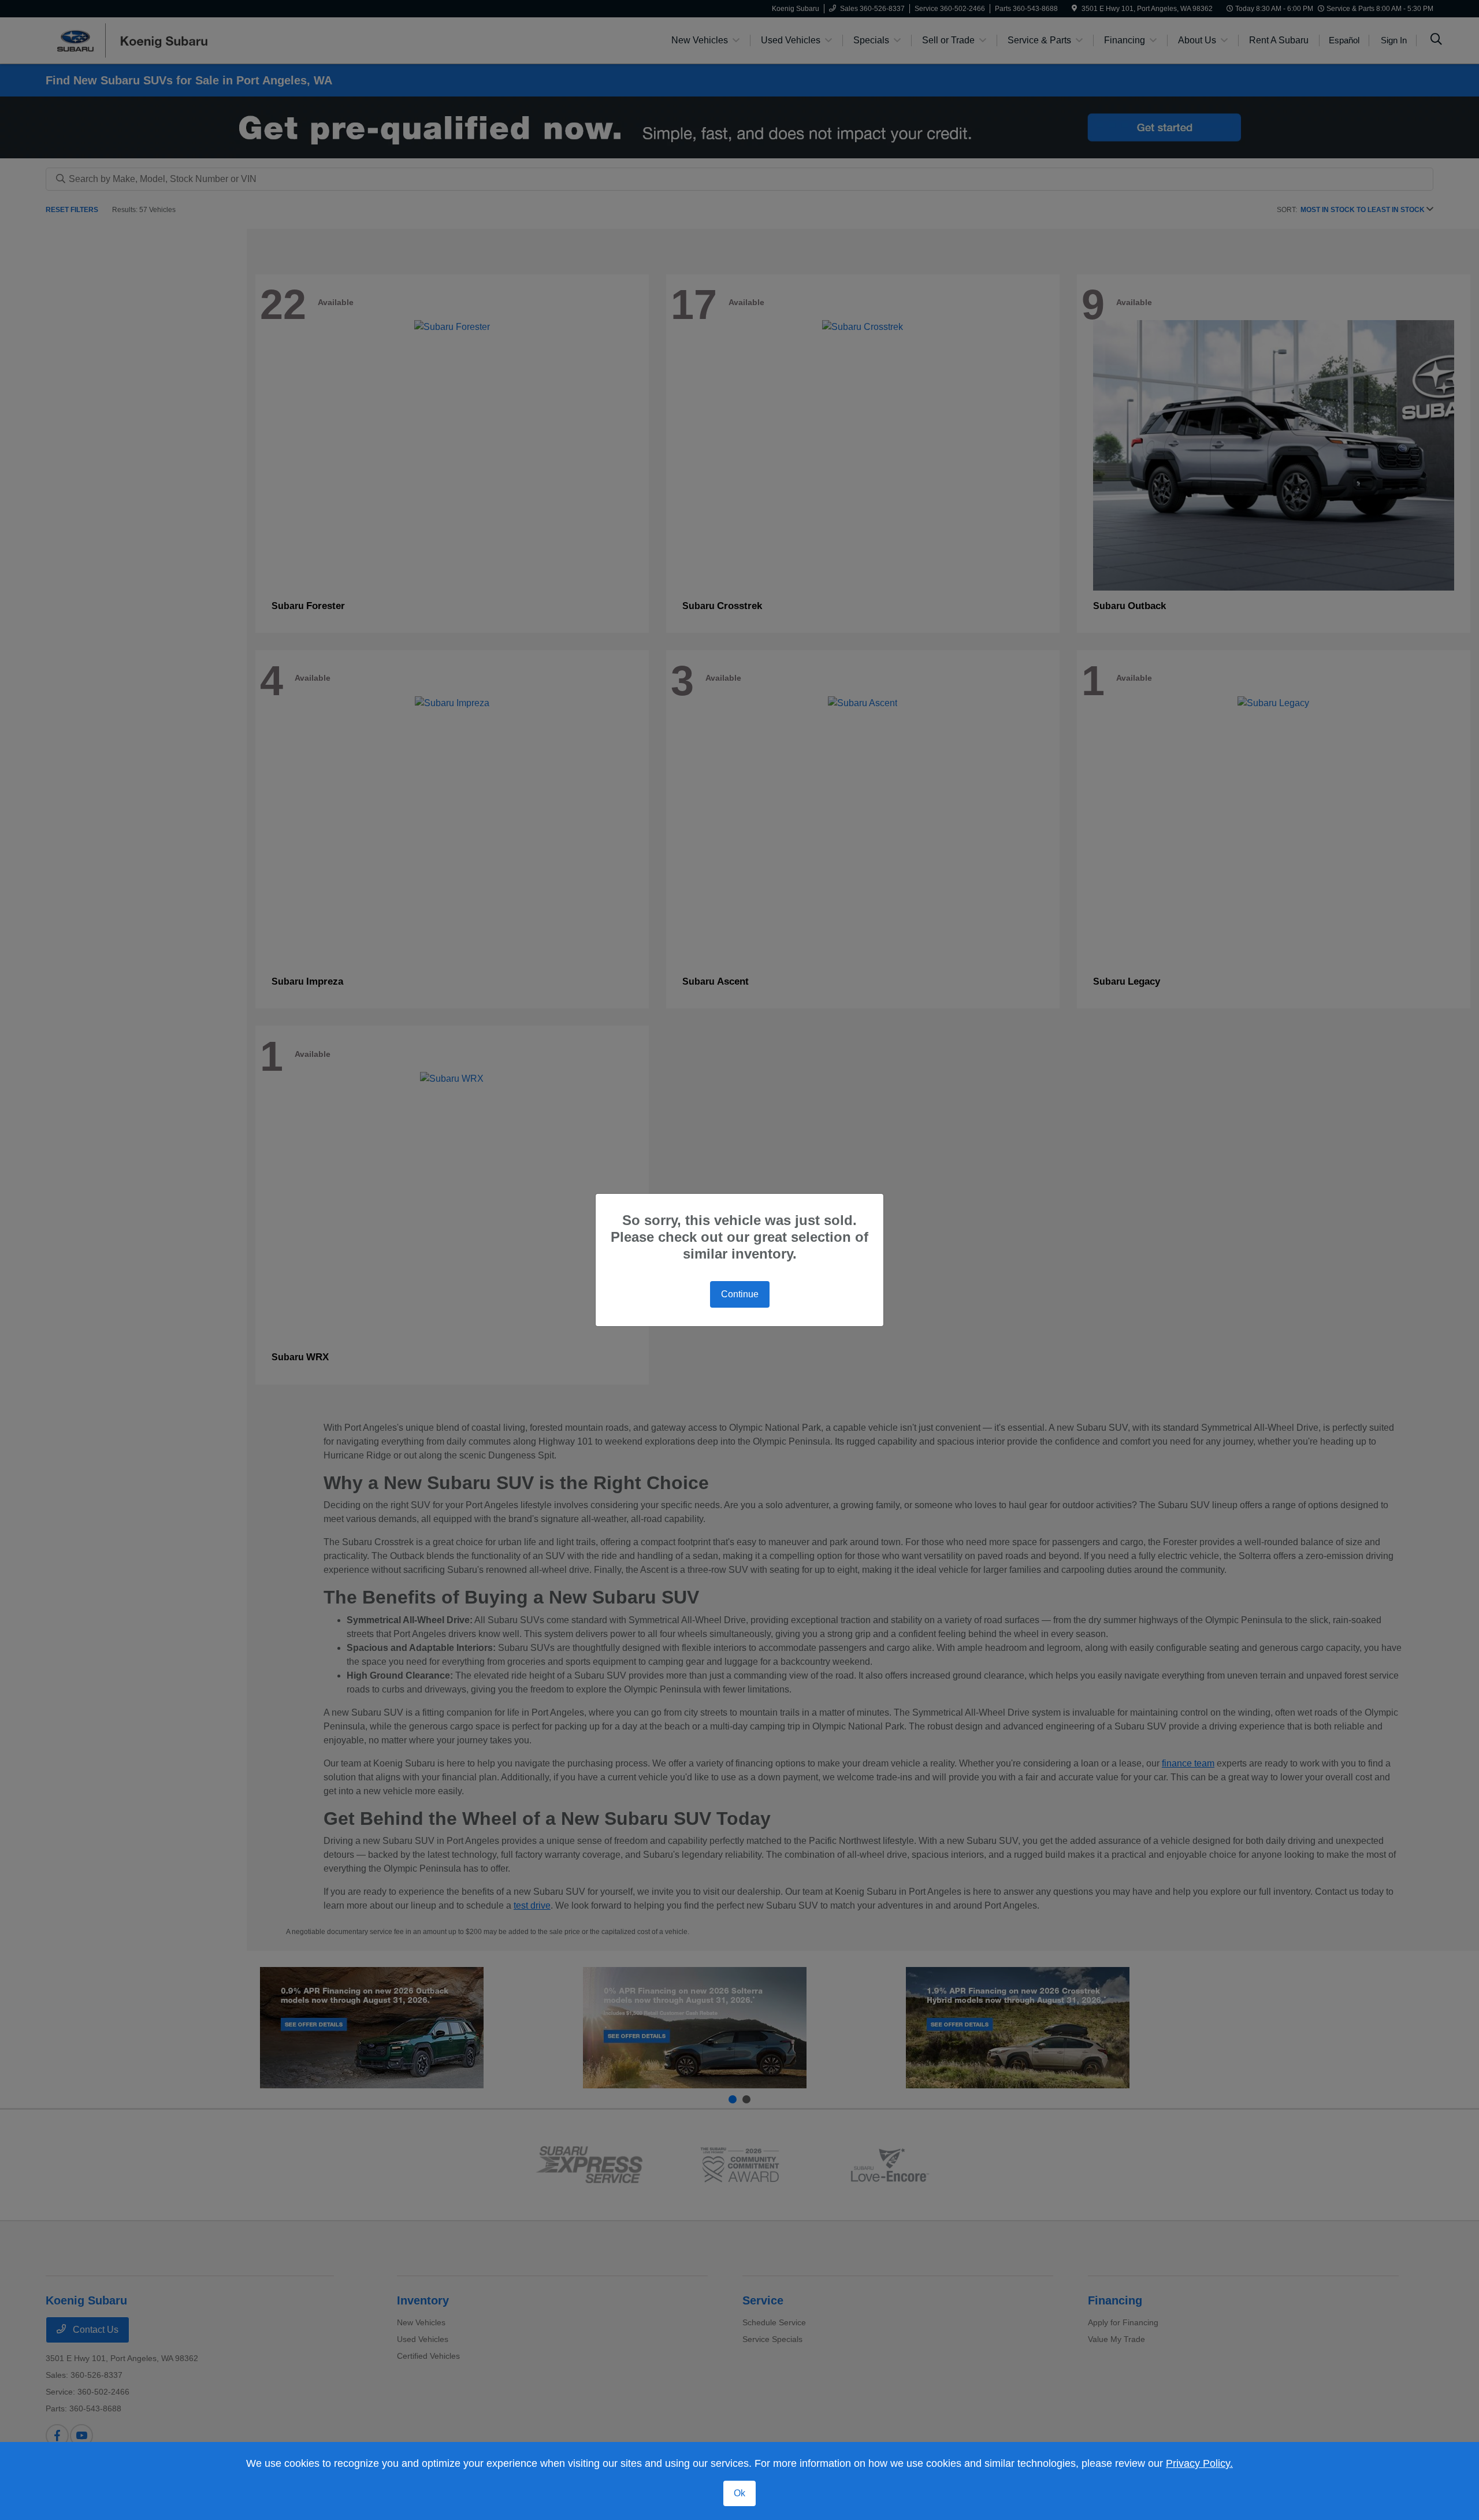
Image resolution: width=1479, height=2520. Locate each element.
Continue (740, 1294)
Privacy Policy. (1199, 2463)
